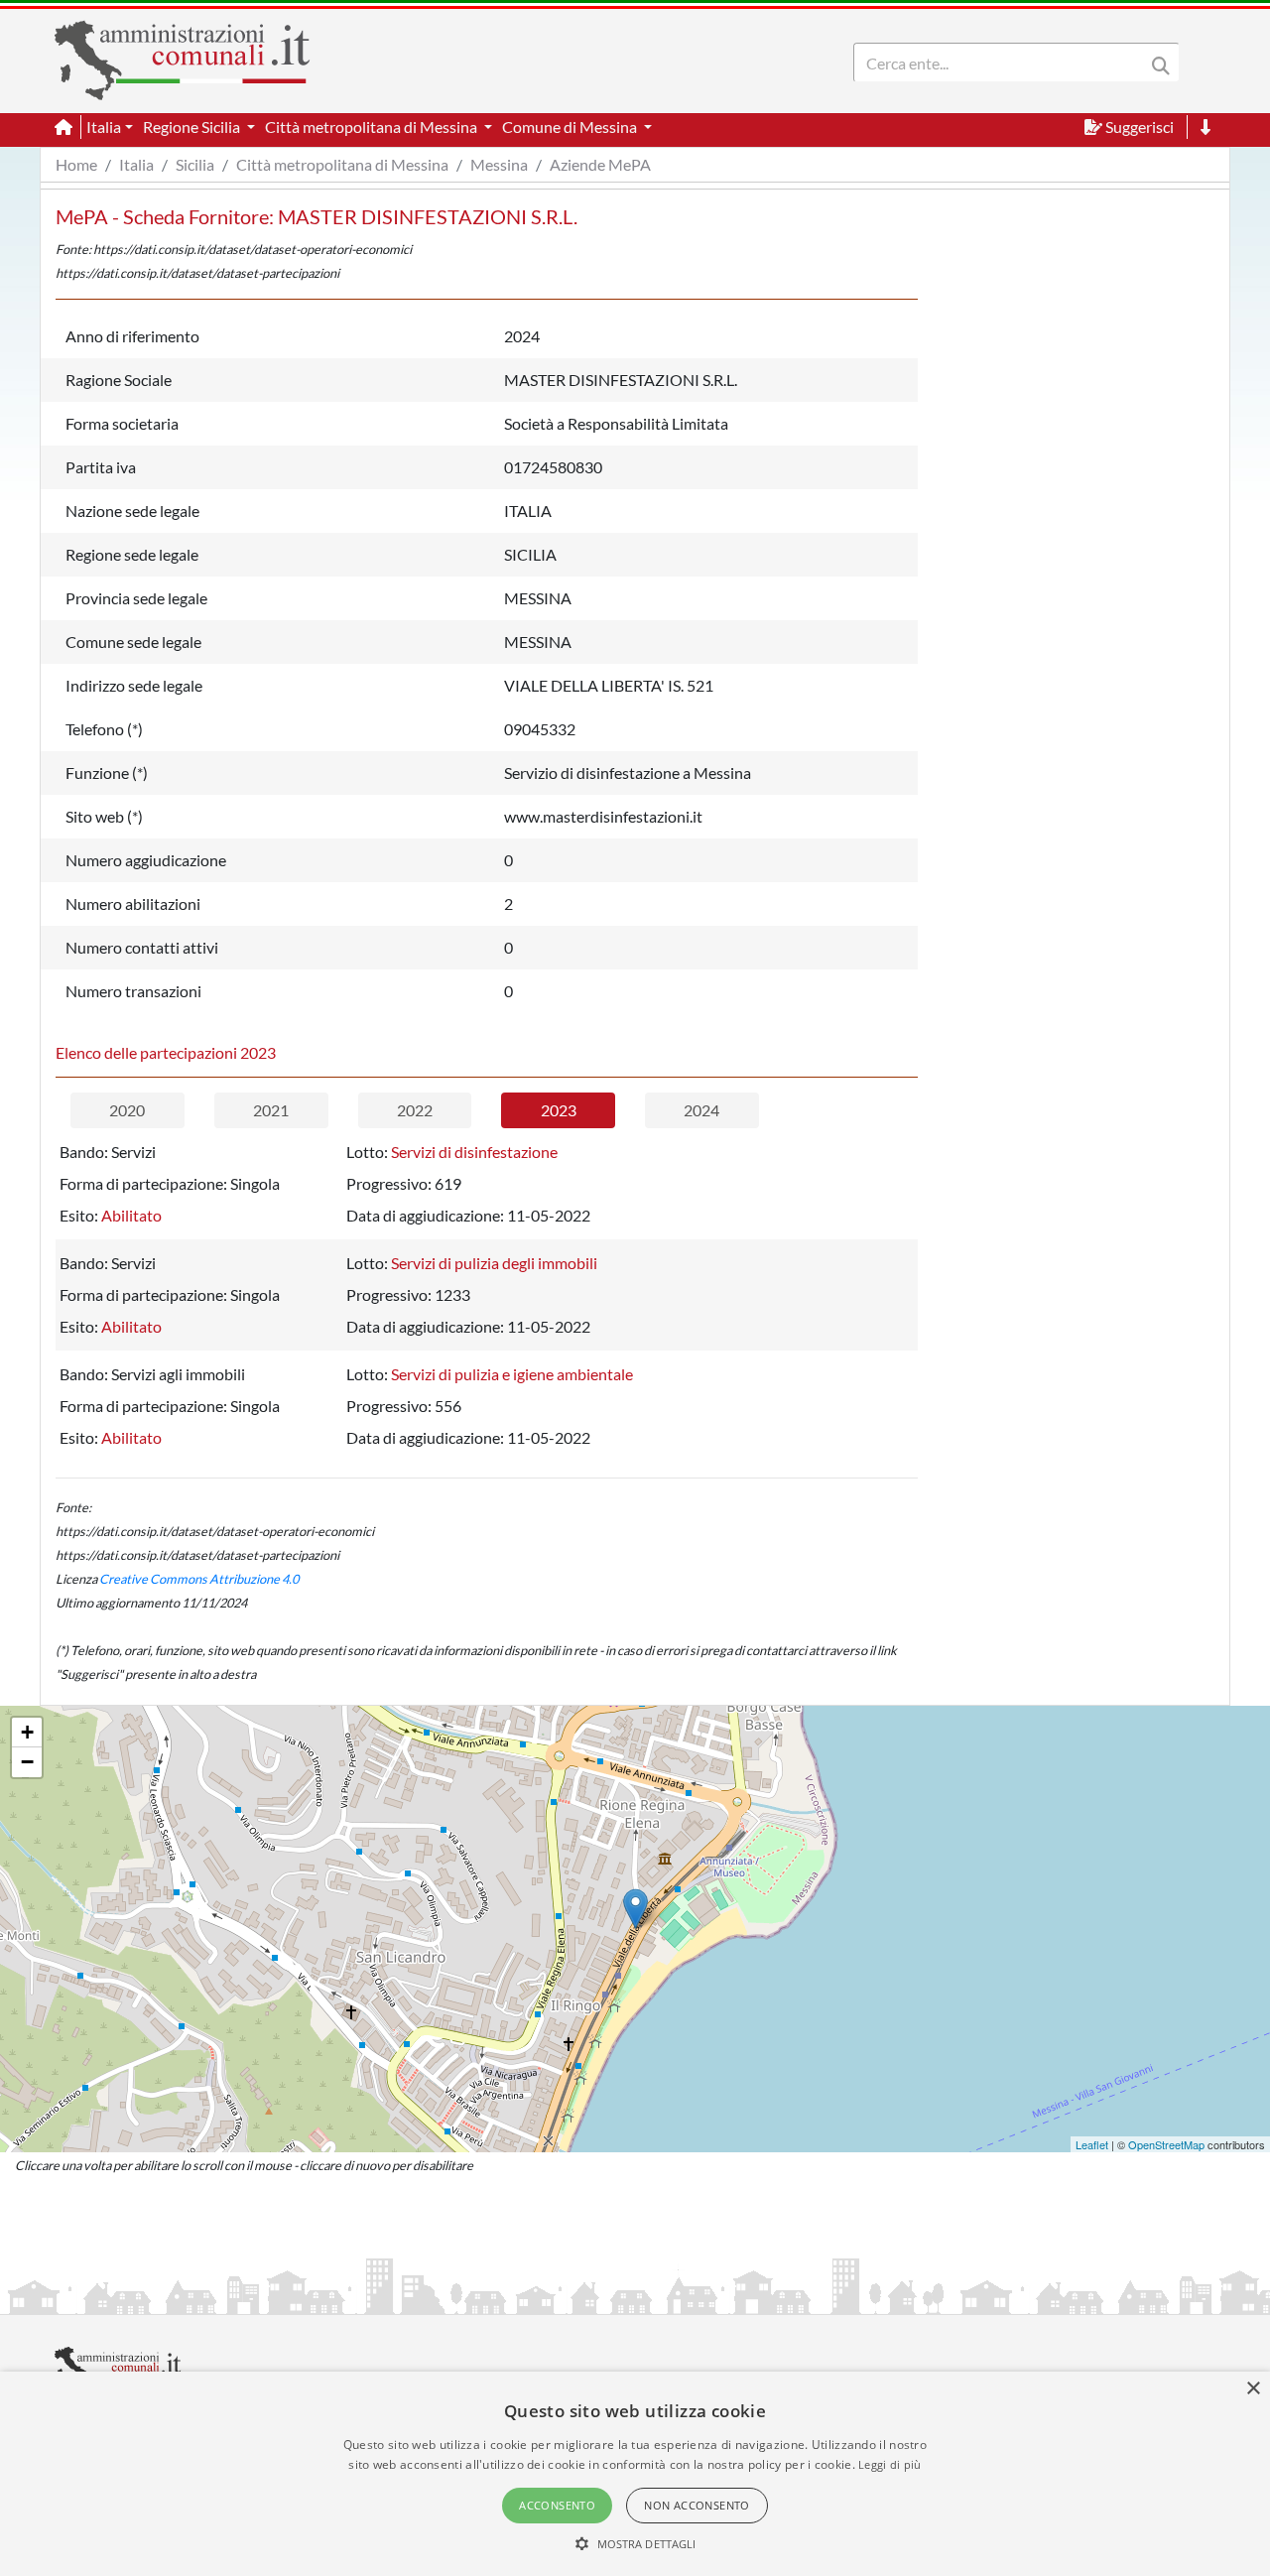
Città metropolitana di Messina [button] (373, 127)
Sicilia (195, 164)
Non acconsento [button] (697, 2505)
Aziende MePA (600, 164)
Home (76, 164)
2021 (271, 1110)
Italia (136, 164)
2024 (701, 1110)
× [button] (1253, 2389)
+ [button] (27, 1732)
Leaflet (1092, 2144)
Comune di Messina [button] (571, 127)
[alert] (635, 2474)
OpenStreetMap (1166, 2144)
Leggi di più (890, 2464)
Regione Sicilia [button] (193, 127)
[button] (635, 2543)
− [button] (27, 1762)
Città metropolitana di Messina (342, 164)
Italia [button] (104, 127)
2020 (127, 1110)
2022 (415, 1110)
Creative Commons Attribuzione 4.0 (199, 1579)
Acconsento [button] (557, 2505)
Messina (499, 164)
